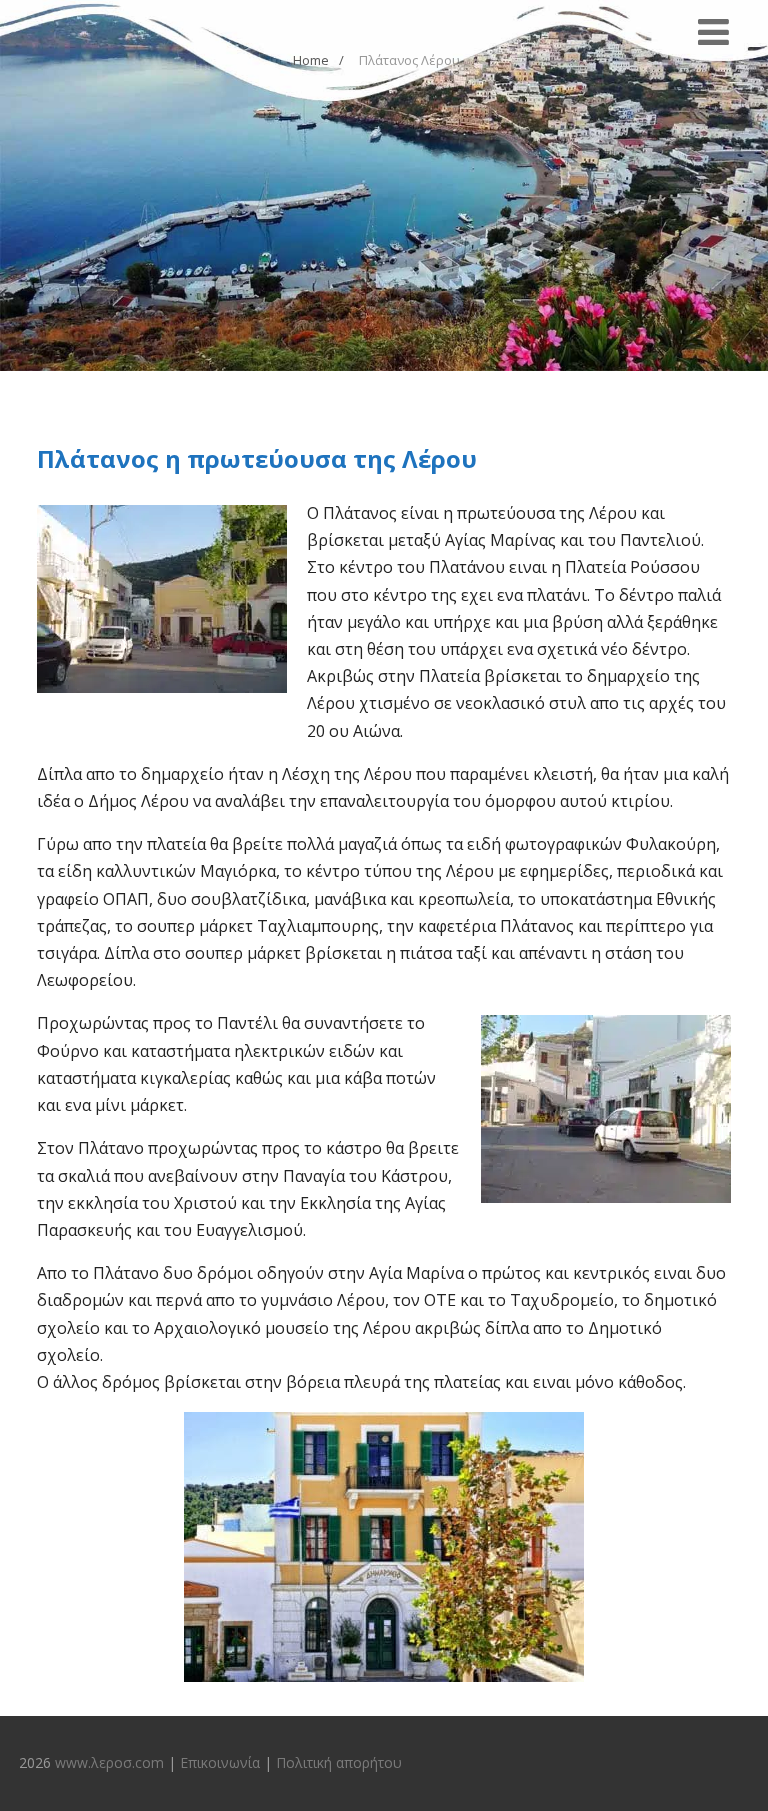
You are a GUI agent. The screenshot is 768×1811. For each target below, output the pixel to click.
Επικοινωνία (220, 1762)
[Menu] (713, 31)
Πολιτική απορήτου (339, 1762)
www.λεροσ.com (109, 1762)
